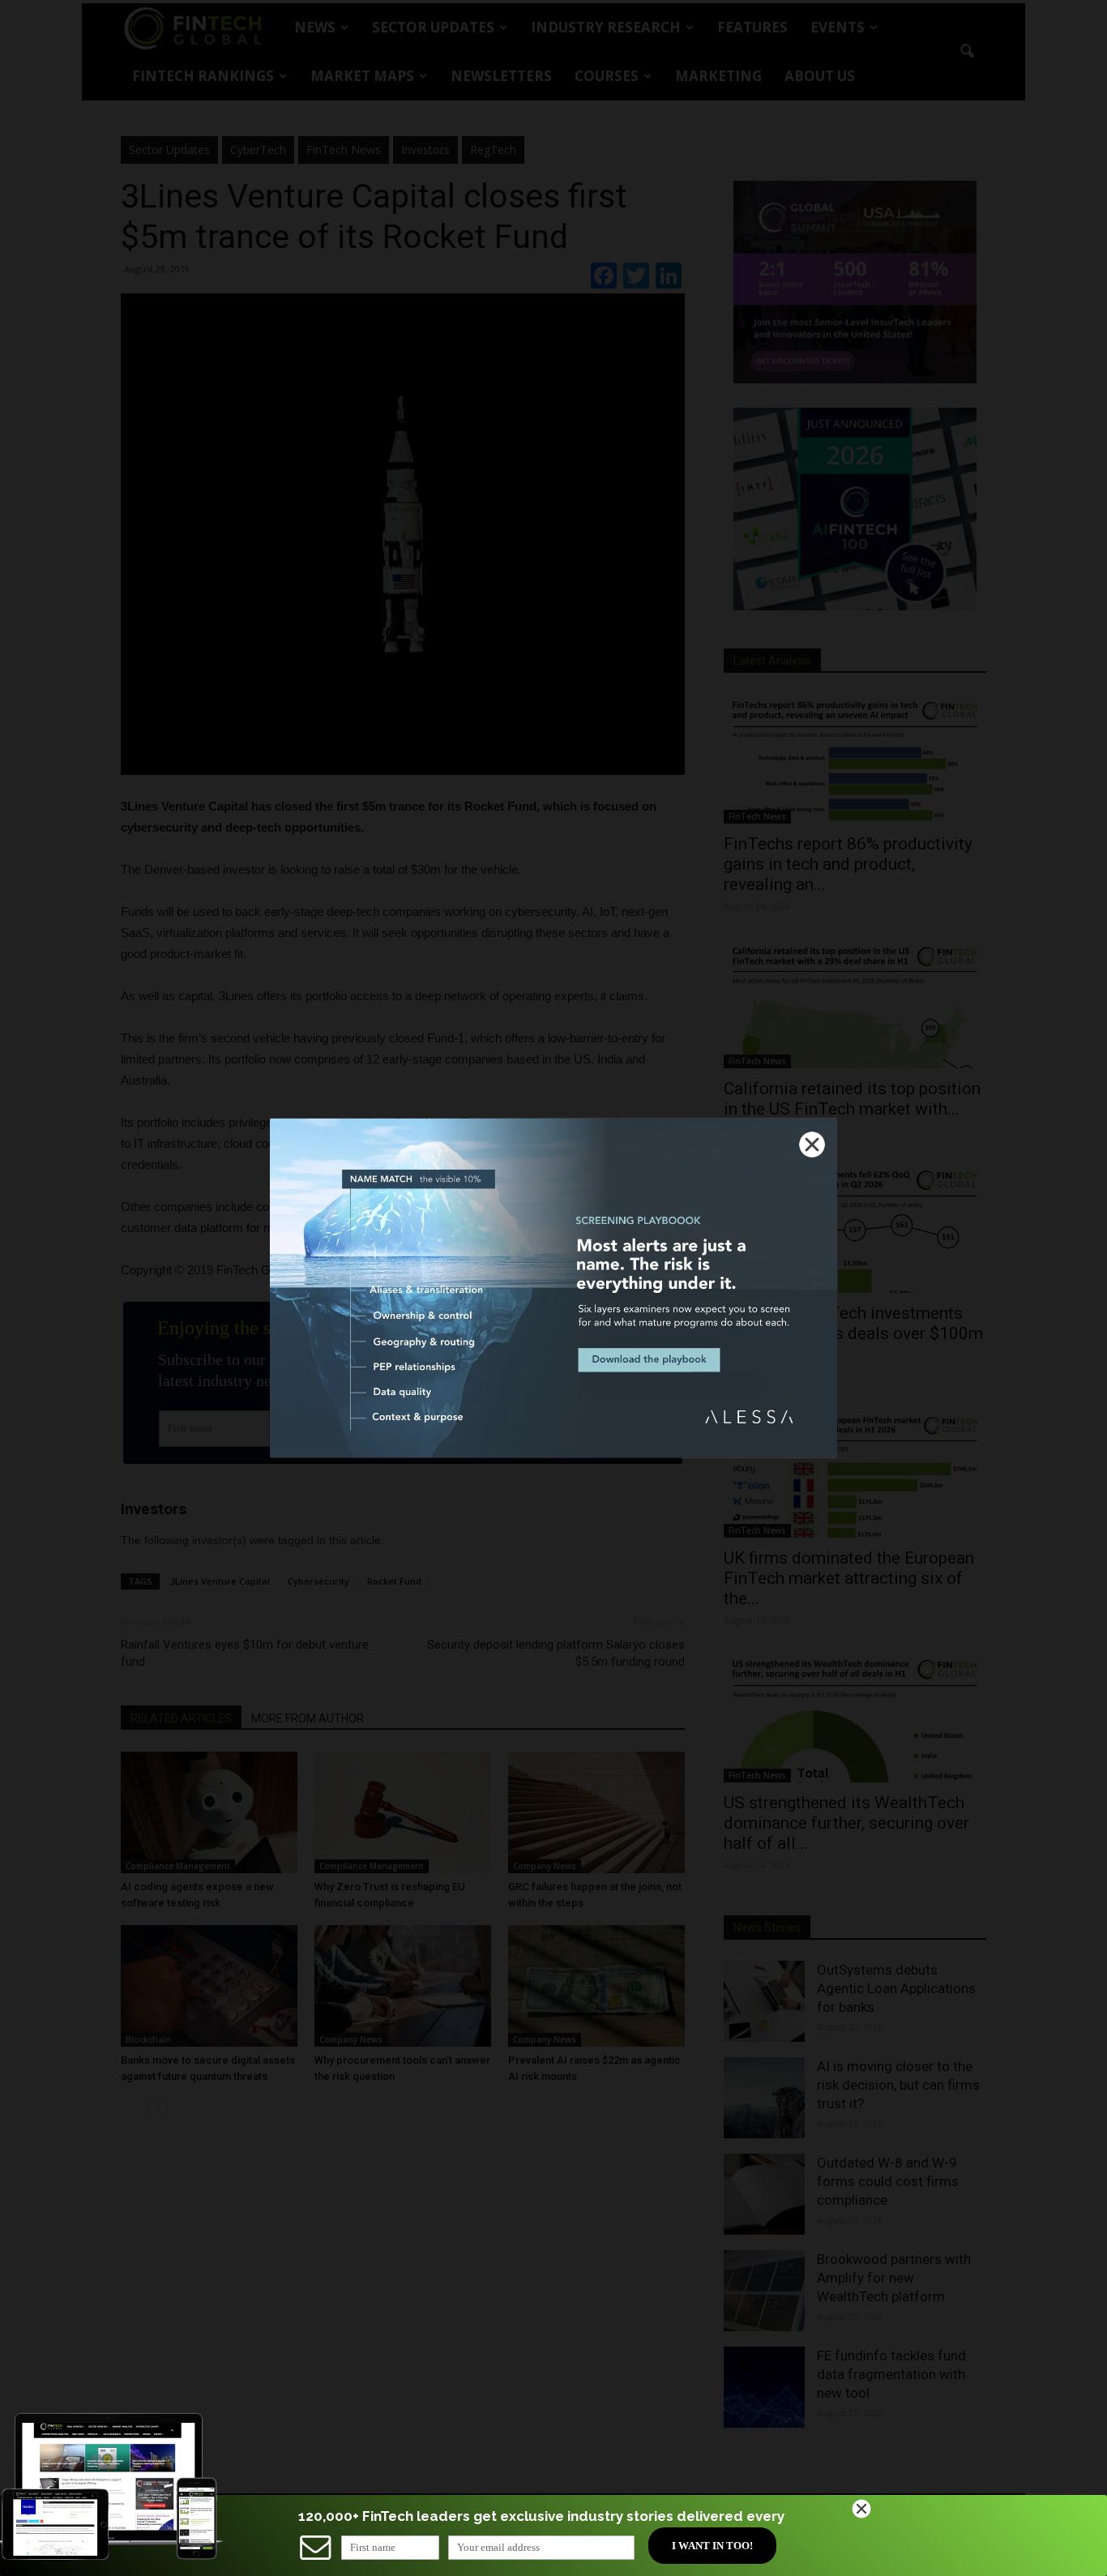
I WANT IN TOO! (712, 2546)
